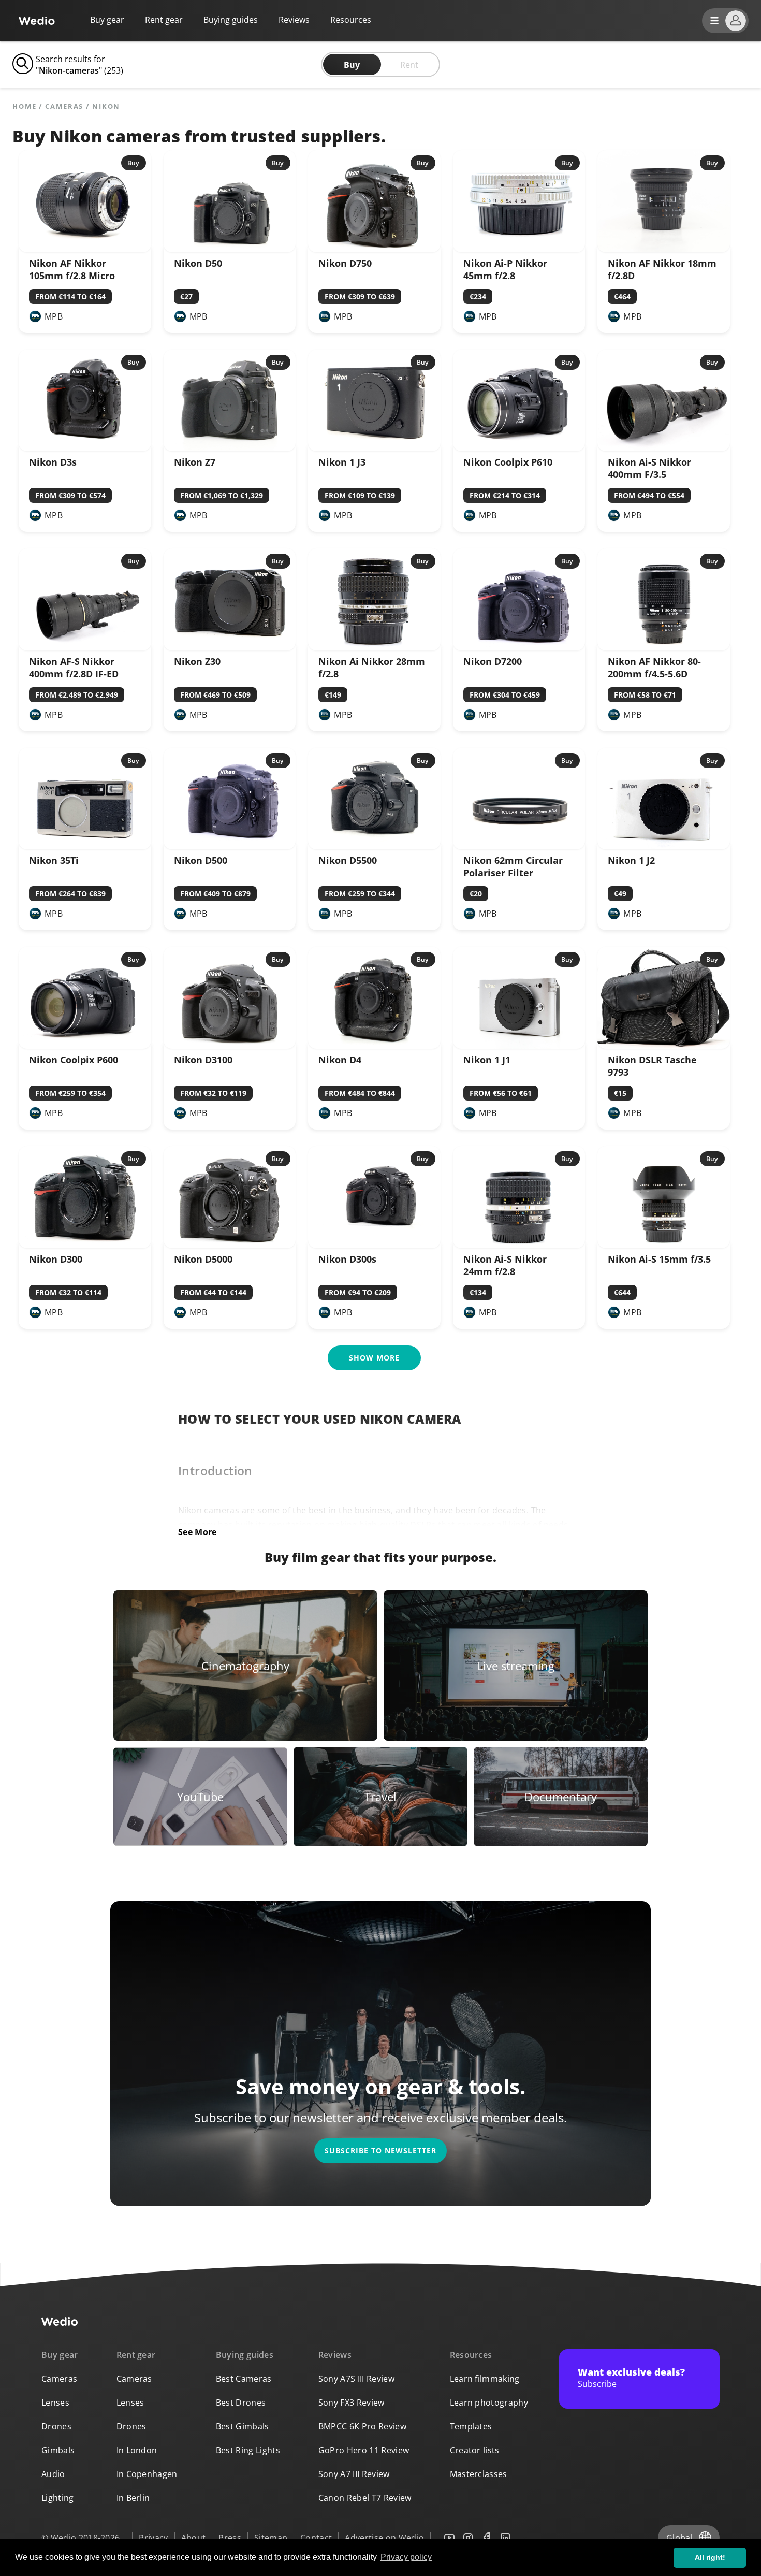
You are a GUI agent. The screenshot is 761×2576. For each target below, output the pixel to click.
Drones (56, 2426)
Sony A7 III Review (354, 2474)
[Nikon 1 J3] (374, 448)
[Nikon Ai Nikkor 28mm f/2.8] (374, 647)
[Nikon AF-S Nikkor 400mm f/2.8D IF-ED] (85, 647)
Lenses (55, 2403)
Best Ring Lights (248, 2450)
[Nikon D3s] (85, 448)
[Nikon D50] (230, 249)
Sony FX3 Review (352, 2403)
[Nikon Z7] (230, 448)
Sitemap (271, 2538)
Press (230, 2538)
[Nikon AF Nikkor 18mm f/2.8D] (664, 249)
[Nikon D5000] (230, 1245)
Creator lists (475, 2450)
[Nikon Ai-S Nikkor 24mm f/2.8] (519, 1245)
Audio (53, 2474)
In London (137, 2450)
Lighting (58, 2498)
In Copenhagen (147, 2474)
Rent (409, 65)
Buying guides (231, 20)
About (194, 2538)
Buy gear (107, 20)
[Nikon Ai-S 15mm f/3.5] (664, 1245)
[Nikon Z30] (230, 647)
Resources (471, 2355)
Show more (374, 1358)
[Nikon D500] (230, 846)
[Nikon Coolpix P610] (519, 448)
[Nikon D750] (374, 249)
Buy (352, 65)
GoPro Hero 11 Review (364, 2450)
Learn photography (489, 2403)
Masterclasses (479, 2474)
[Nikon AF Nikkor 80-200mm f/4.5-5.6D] (664, 647)
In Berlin (133, 2498)
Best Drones (241, 2403)
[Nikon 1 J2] (664, 846)
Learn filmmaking (485, 2379)
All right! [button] (710, 2557)
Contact (316, 2538)
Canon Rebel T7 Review (365, 2498)
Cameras (64, 106)
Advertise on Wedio (384, 2538)
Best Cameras (244, 2379)
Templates (471, 2426)
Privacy (153, 2538)
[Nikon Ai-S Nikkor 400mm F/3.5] (664, 448)
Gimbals (58, 2450)
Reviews (294, 20)
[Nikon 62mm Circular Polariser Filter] (519, 846)
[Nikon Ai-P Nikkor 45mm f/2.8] (519, 249)
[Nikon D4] (374, 1046)
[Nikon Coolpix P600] (85, 1046)
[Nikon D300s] (374, 1245)
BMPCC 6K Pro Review (362, 2426)
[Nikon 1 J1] (519, 1046)
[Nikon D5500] (374, 846)
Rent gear (164, 20)
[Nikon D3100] (230, 1046)
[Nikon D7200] (519, 647)
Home (25, 106)
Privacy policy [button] (406, 2557)
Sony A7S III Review (356, 2379)
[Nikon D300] (85, 1245)
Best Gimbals (243, 2426)
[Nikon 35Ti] (85, 846)
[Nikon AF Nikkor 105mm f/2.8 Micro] (85, 249)
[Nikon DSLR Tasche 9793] (664, 1046)
